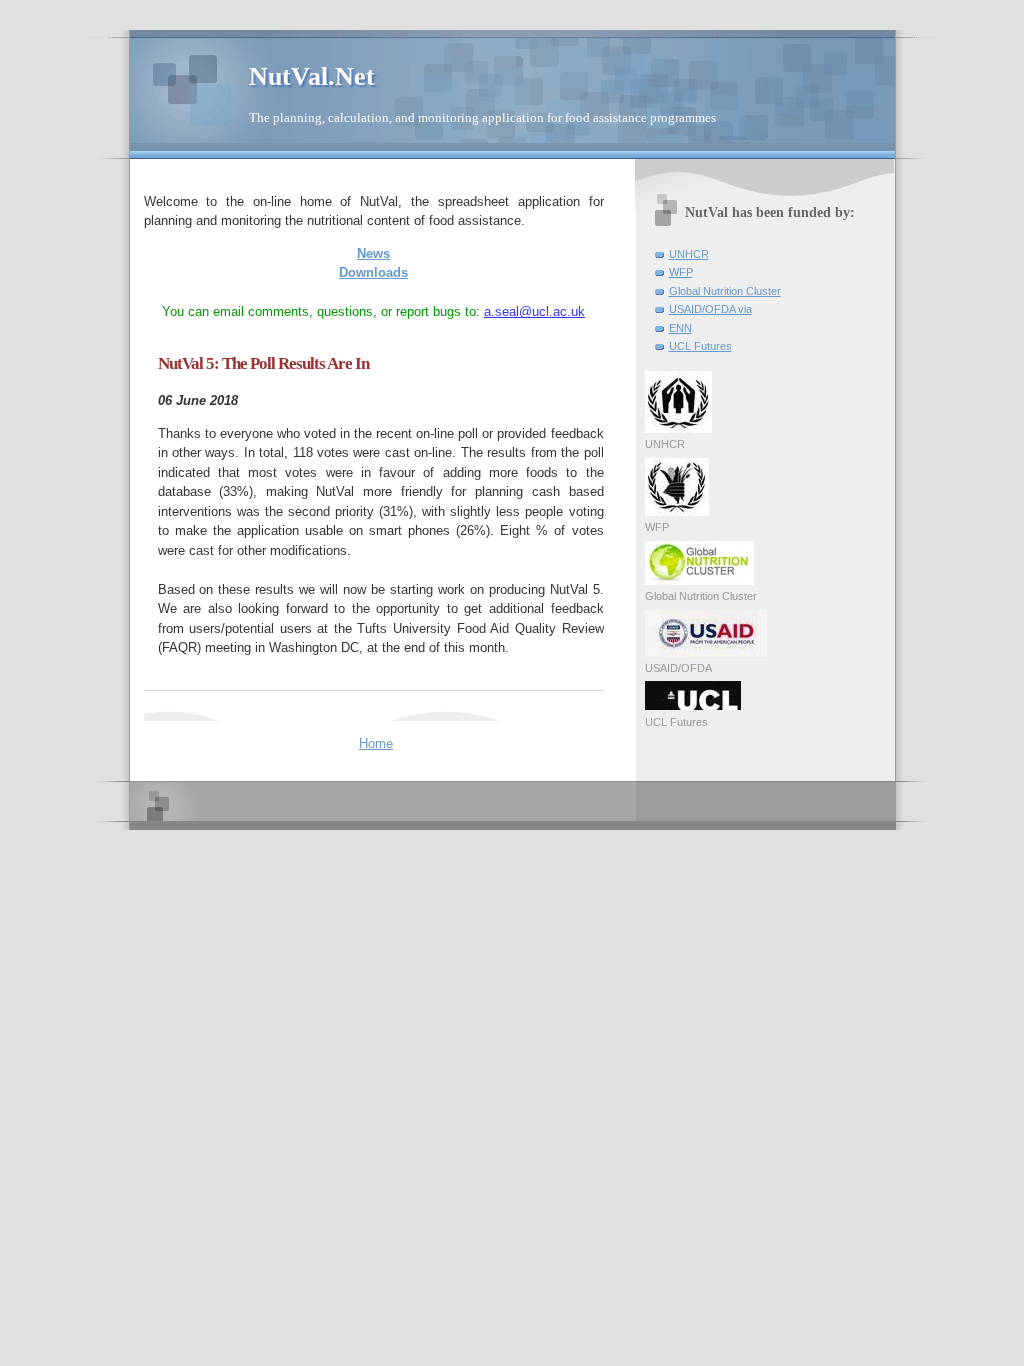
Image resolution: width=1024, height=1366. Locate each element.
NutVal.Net (312, 76)
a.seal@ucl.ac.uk (534, 311)
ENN (680, 328)
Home (376, 743)
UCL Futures (700, 346)
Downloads (373, 272)
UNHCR (689, 254)
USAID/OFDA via (710, 309)
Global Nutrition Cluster (725, 291)
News (373, 253)
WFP (681, 272)
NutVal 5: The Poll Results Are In (263, 363)
